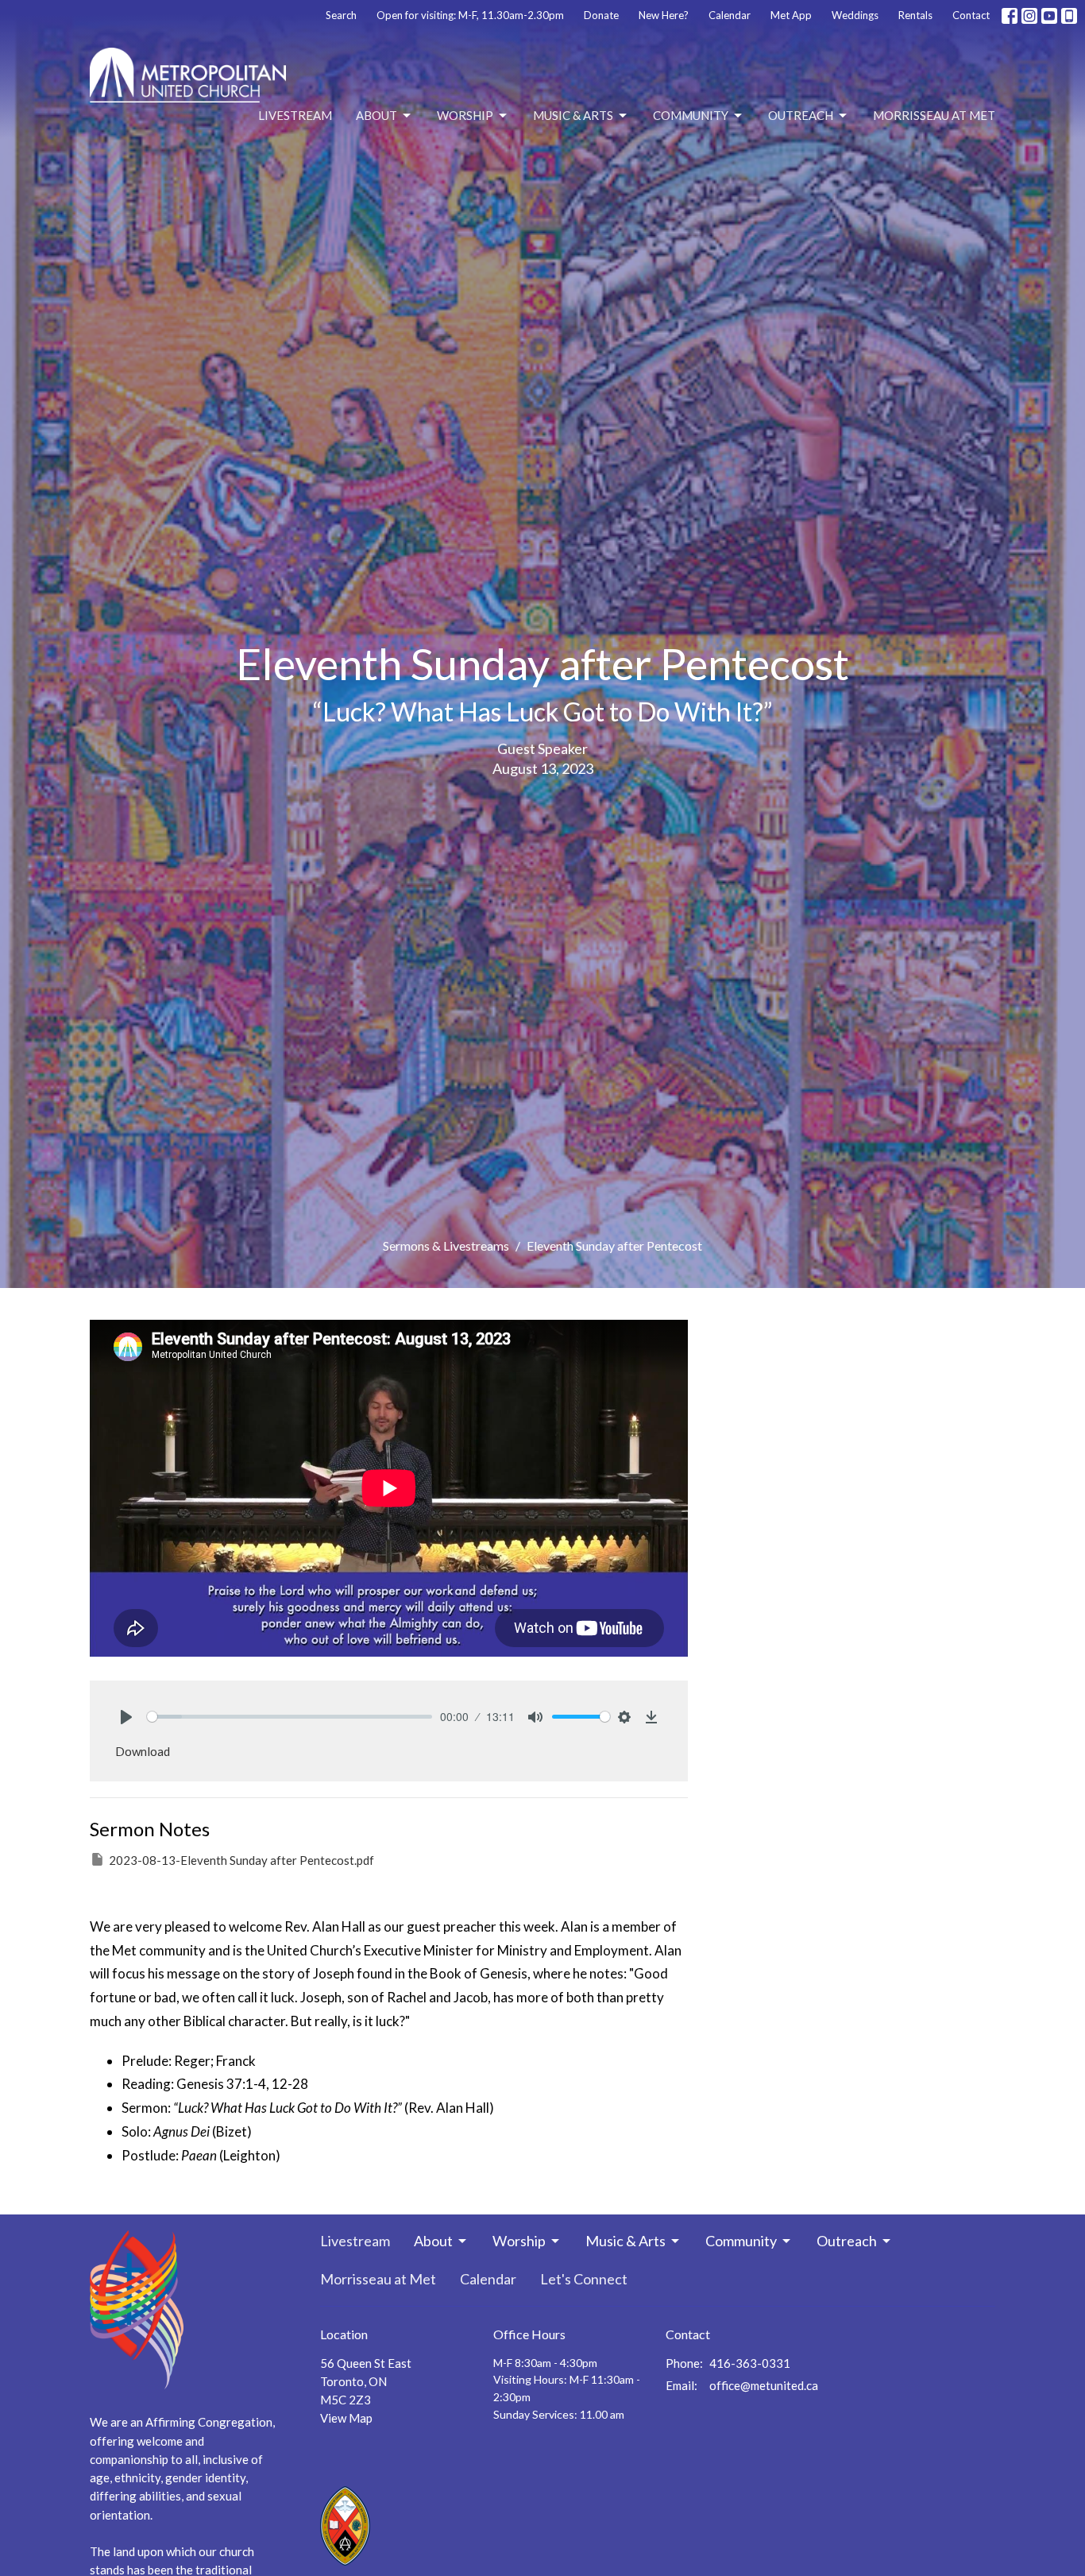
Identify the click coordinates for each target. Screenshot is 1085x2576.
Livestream (295, 115)
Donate (601, 15)
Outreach (801, 115)
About (376, 115)
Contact (971, 15)
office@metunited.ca (764, 2385)
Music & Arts (573, 115)
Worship (465, 115)
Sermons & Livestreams (446, 1245)
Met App (791, 15)
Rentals (915, 15)
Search (341, 15)
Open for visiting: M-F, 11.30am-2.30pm (470, 15)
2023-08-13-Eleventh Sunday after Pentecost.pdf (241, 1860)
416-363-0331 (750, 2363)
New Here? (664, 15)
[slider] (290, 1717)
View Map (346, 2418)
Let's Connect (584, 2279)
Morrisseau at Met (934, 115)
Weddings (855, 15)
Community (691, 115)
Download (143, 1751)
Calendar (730, 15)
